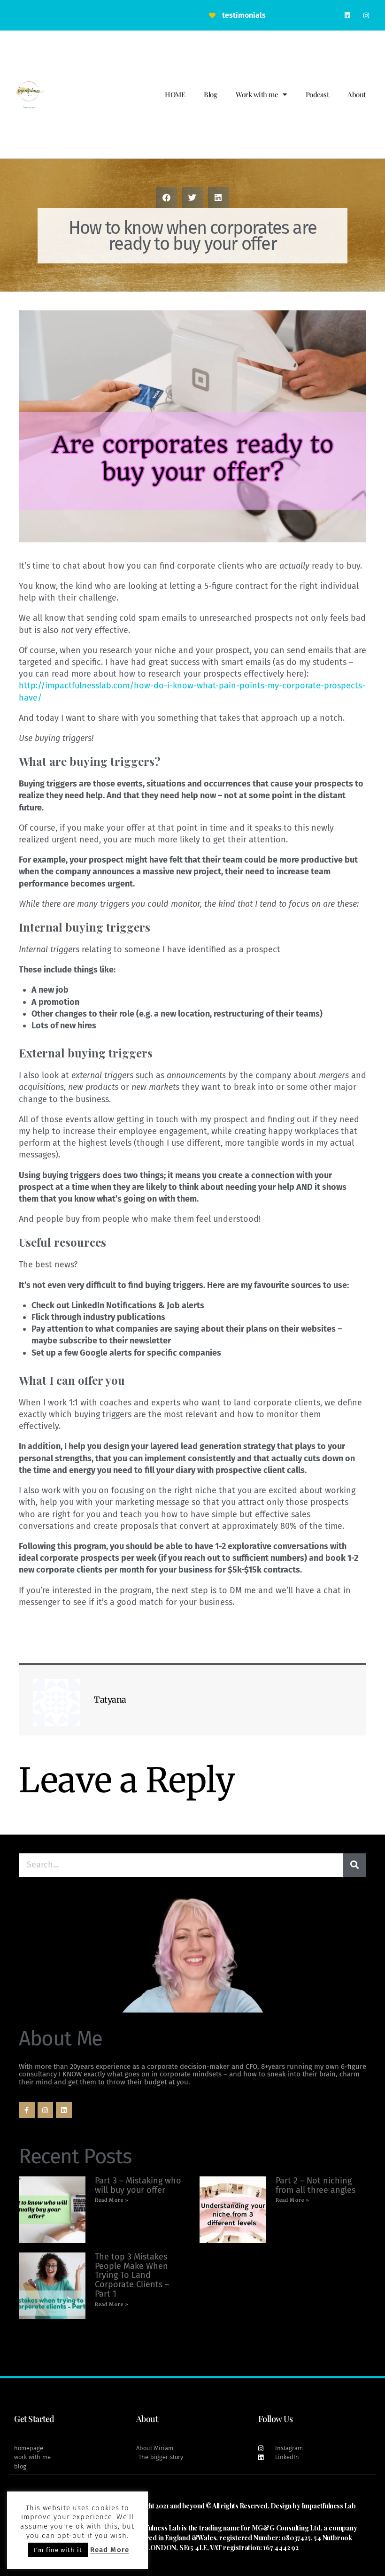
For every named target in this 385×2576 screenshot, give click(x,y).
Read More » (112, 2200)
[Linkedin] (348, 15)
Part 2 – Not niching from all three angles (316, 2185)
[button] (166, 197)
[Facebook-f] (27, 2110)
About (357, 94)
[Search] (354, 1865)
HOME (175, 94)
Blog (210, 94)
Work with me (257, 94)
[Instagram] (366, 15)
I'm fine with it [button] (58, 2550)
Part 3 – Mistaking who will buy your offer (138, 2185)
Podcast (317, 94)
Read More (110, 2550)
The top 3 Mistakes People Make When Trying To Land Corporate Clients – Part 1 (132, 2275)
